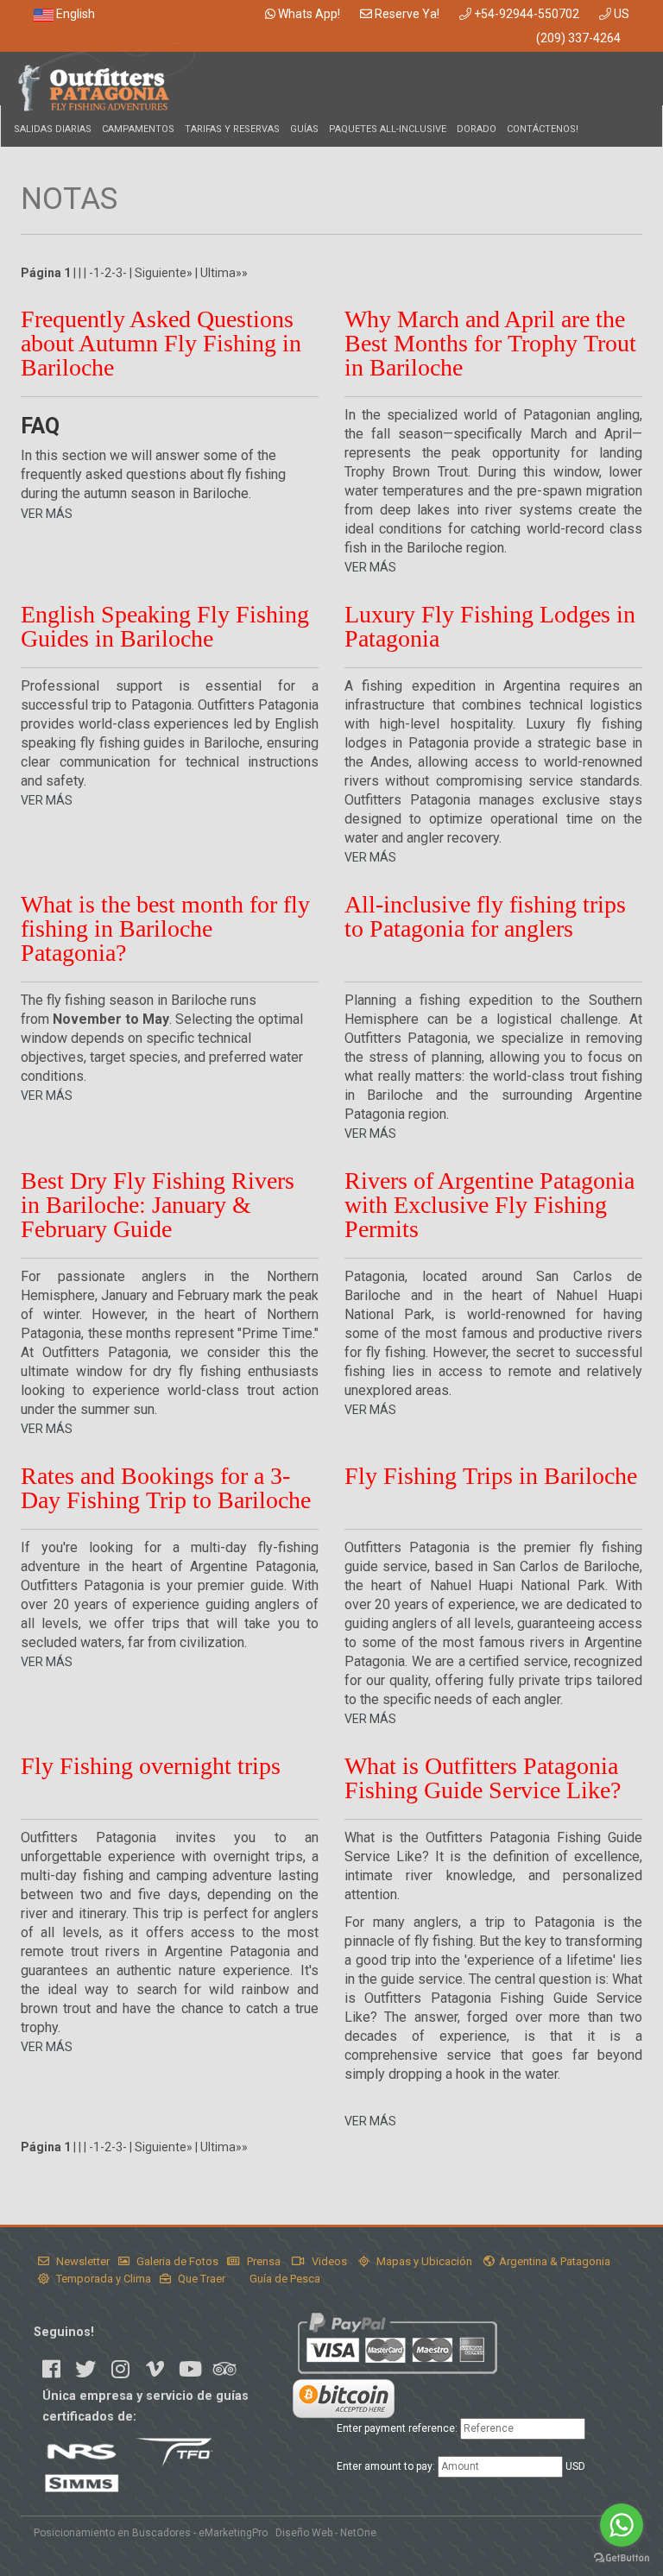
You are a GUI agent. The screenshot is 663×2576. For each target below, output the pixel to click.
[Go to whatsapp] (622, 2525)
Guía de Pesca (284, 2279)
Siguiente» (164, 273)
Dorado (477, 129)
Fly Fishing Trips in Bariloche (491, 1476)
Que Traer (200, 2279)
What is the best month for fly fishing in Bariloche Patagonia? (165, 928)
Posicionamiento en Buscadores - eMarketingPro (151, 2533)
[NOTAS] (106, 78)
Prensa (262, 2261)
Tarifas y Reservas (232, 129)
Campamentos (138, 129)
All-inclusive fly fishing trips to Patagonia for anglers (485, 916)
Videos (328, 2261)
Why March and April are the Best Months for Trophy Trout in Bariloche (490, 343)
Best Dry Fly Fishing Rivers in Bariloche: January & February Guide (158, 1205)
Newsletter (82, 2261)
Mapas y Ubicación (423, 2261)
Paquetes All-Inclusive (388, 129)
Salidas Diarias (53, 129)
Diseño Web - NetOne (326, 2533)
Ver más (47, 514)
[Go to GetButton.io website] (622, 2558)
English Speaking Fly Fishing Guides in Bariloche (165, 626)
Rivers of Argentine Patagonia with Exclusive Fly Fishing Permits (489, 1205)
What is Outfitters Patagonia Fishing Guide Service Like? (483, 1778)
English (74, 14)
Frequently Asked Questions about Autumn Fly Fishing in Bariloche (161, 343)
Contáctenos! (543, 129)
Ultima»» (224, 273)
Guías (304, 129)
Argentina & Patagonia (555, 2261)
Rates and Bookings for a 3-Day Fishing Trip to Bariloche (166, 1488)
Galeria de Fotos (176, 2261)
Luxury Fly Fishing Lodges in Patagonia (490, 626)
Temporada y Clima (102, 2279)
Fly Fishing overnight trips (151, 1766)
